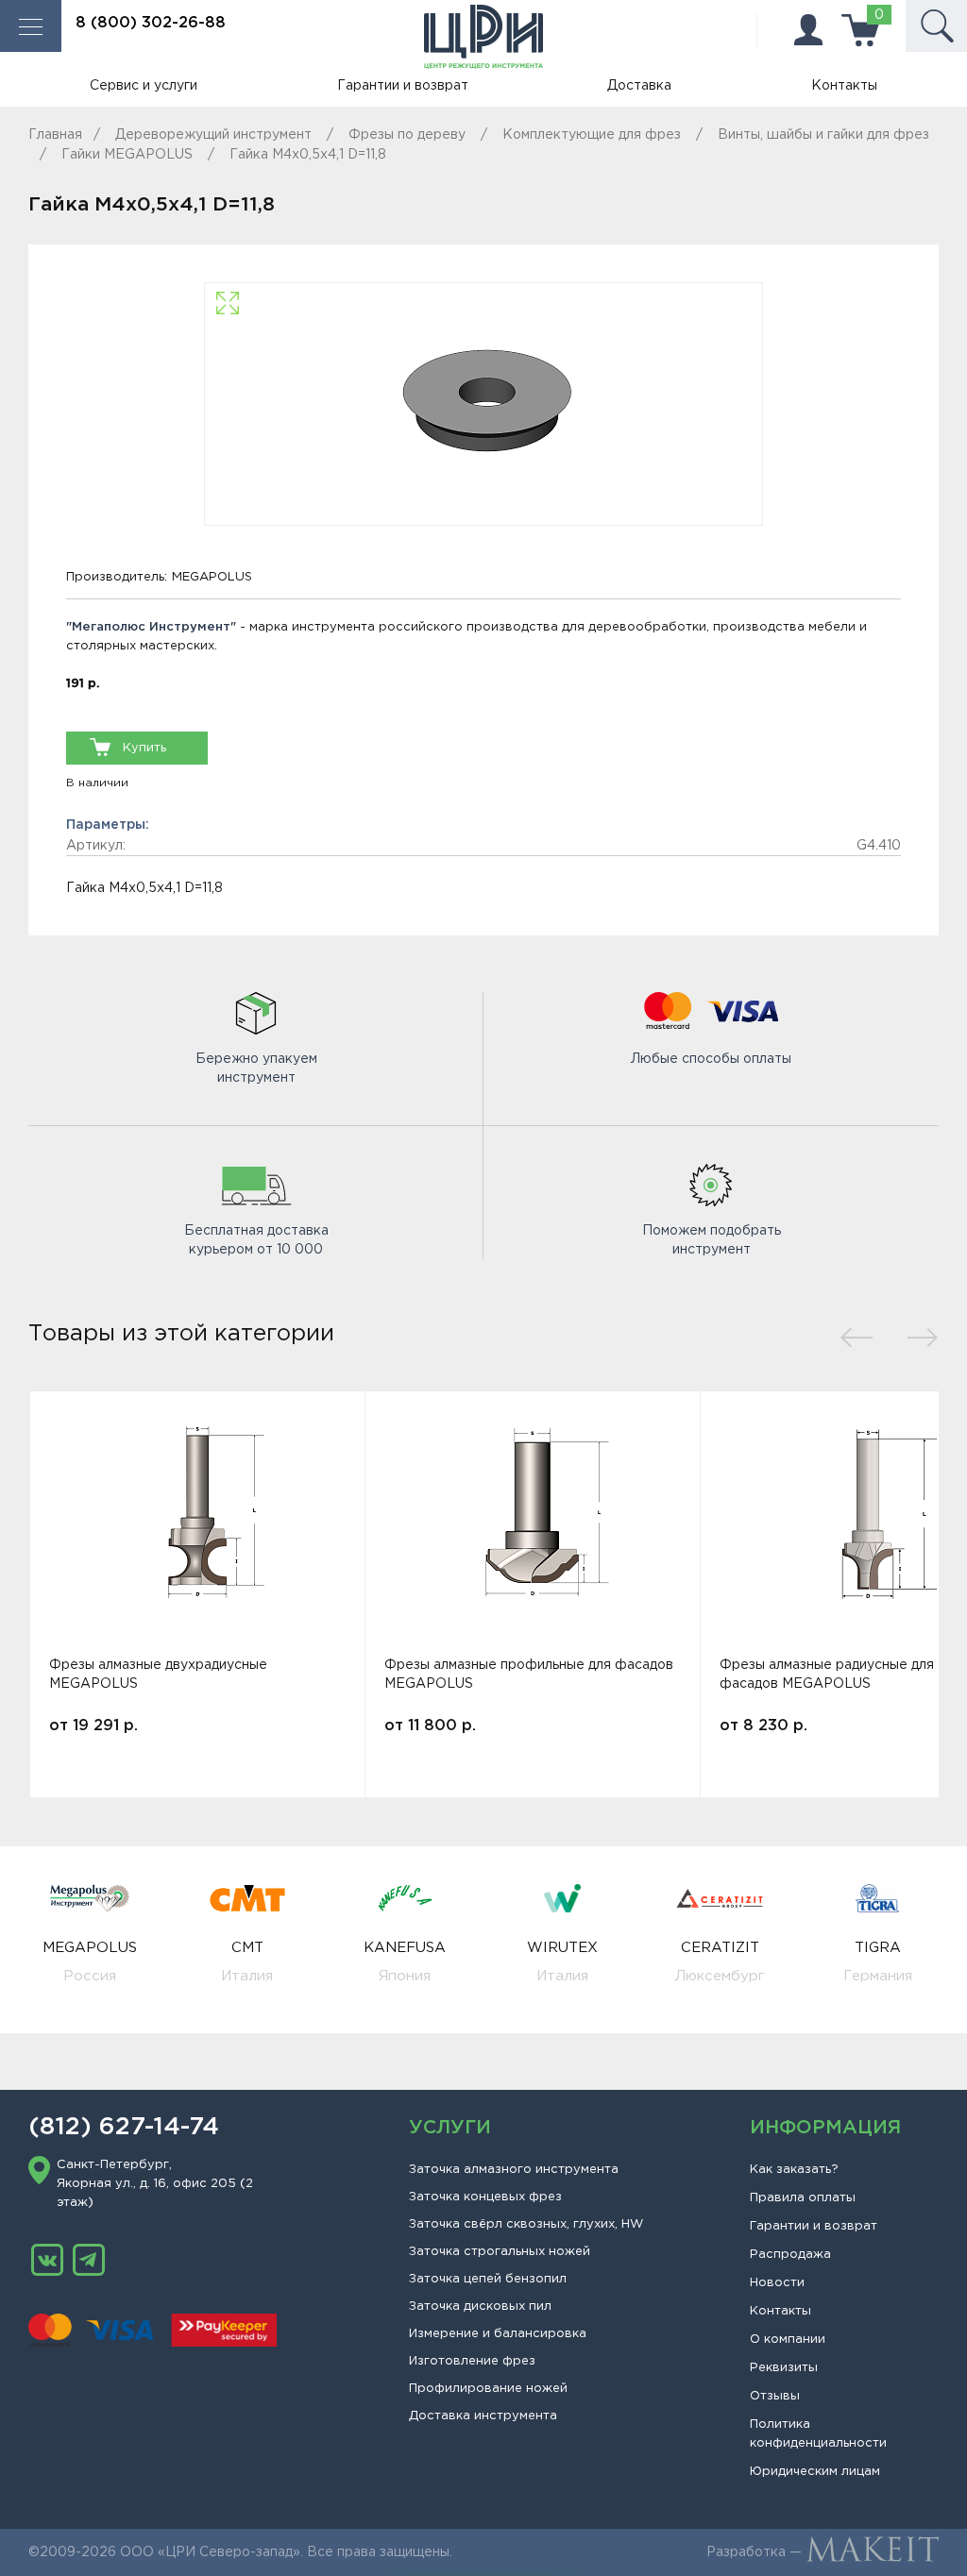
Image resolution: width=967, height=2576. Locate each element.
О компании (788, 2340)
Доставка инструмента (483, 2416)
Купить (144, 748)
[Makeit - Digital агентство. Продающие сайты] (873, 2552)
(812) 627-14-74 (124, 2128)
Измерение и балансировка (498, 2334)
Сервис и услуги (144, 86)
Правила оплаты (803, 2198)
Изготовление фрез (472, 2361)
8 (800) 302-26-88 (151, 23)
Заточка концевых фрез (485, 2197)
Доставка (639, 86)
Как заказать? (794, 2170)
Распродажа (790, 2255)
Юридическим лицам (815, 2472)
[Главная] (483, 37)
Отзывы (775, 2396)
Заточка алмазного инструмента (514, 2170)
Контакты (844, 86)
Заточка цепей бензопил (488, 2279)
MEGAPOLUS (212, 577)
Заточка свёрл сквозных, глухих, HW (526, 2224)
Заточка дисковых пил (480, 2307)
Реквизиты (784, 2368)
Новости (777, 2283)
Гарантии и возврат (403, 86)
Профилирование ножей (488, 2389)
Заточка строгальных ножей (500, 2252)
